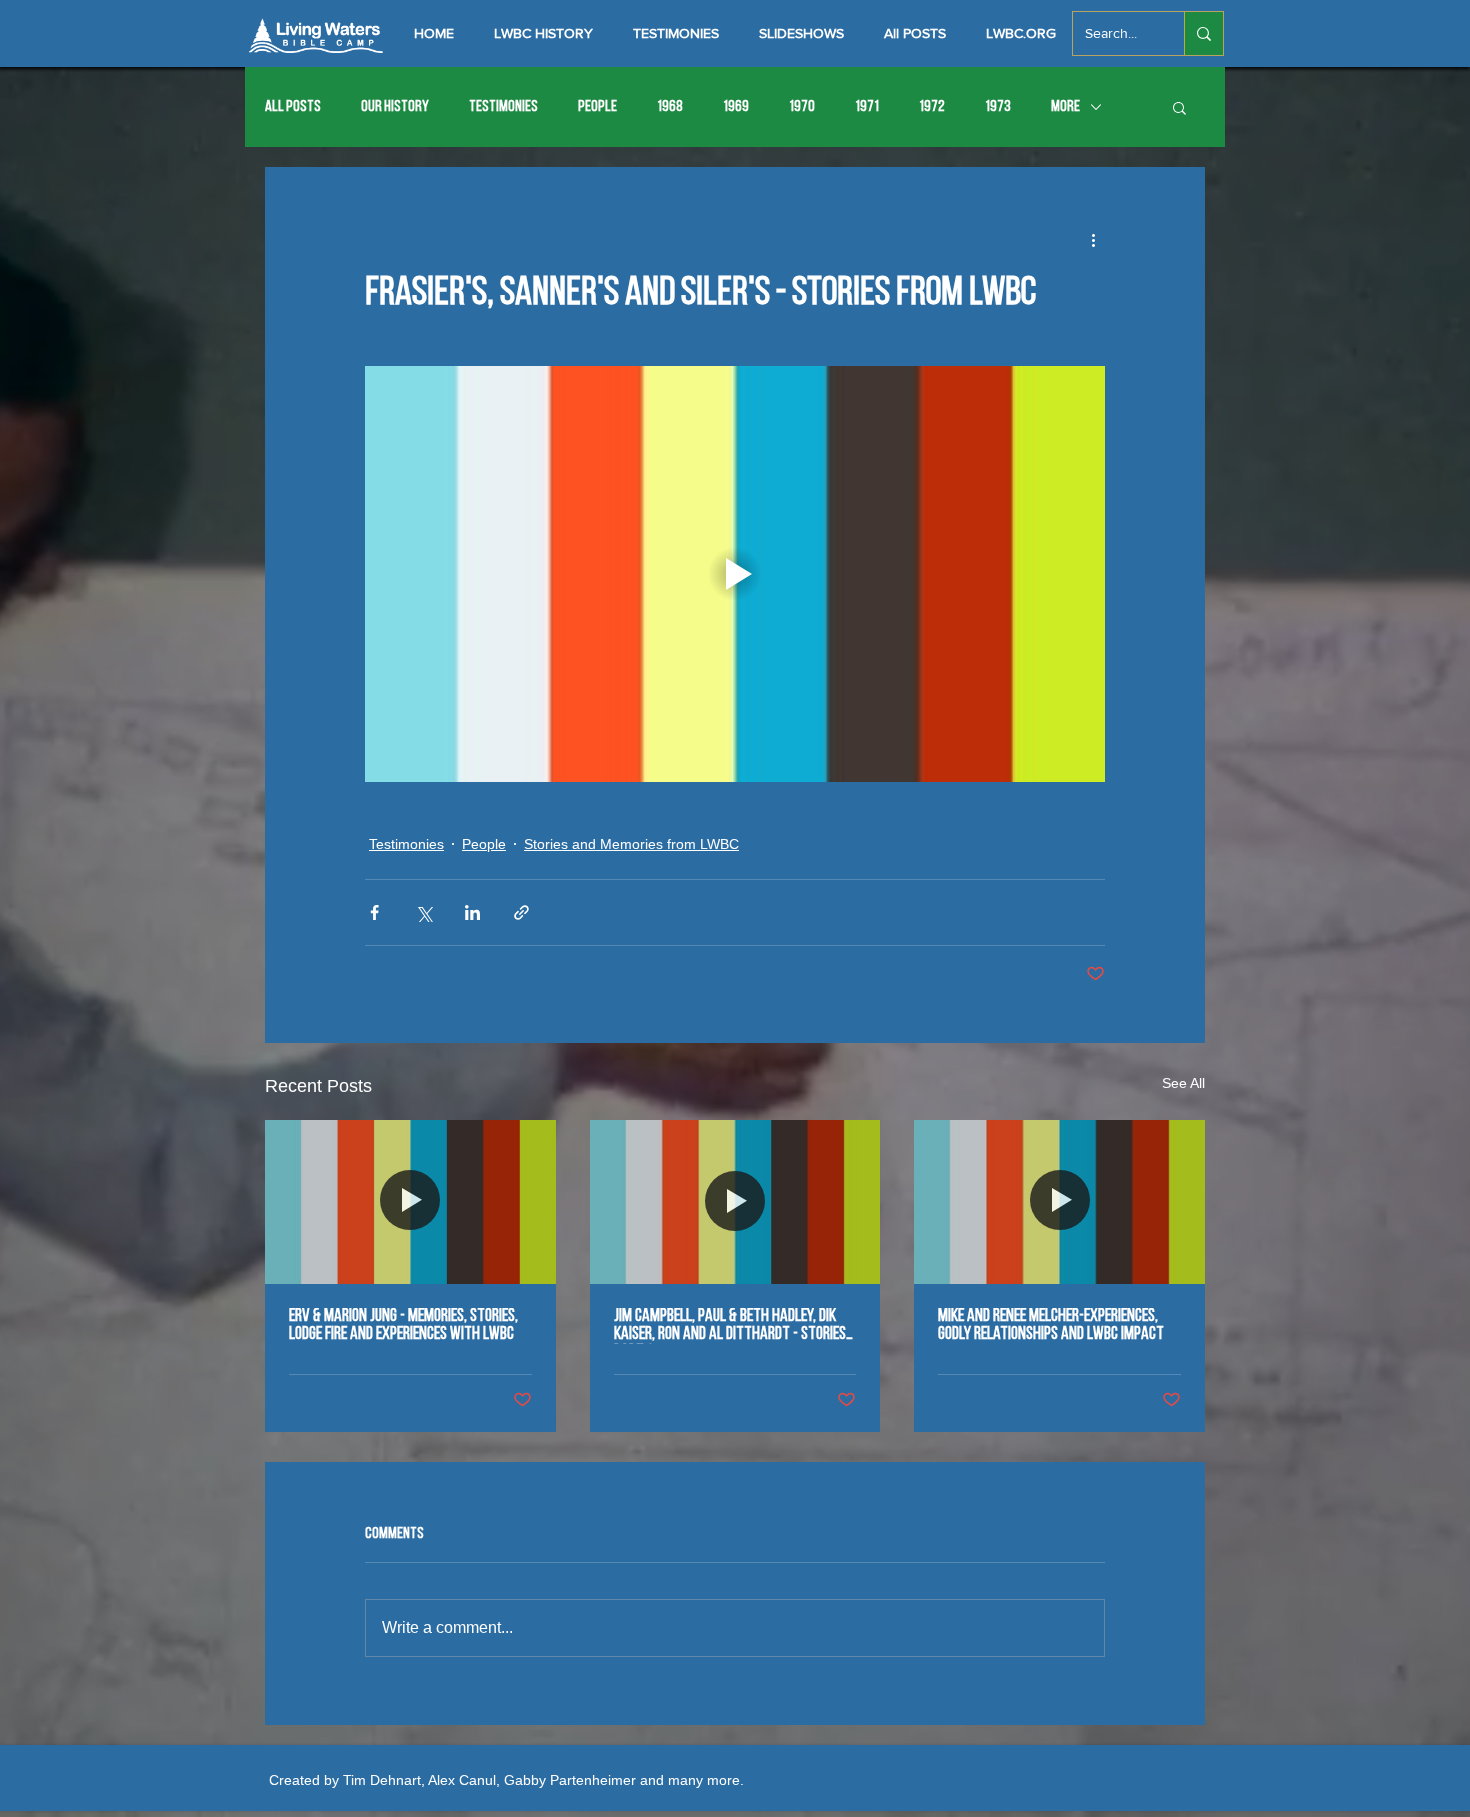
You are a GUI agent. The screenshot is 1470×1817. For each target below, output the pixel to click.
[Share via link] (521, 912)
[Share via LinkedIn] (472, 912)
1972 (932, 107)
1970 (802, 107)
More (1065, 107)
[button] (1179, 107)
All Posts (293, 107)
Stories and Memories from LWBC (631, 844)
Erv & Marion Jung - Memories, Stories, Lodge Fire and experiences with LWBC (403, 1326)
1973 (998, 107)
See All (1183, 1083)
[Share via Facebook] (374, 912)
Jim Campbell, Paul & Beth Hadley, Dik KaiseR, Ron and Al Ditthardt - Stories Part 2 (730, 1326)
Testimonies (503, 107)
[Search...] (1203, 33)
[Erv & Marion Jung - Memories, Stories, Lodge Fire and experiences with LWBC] (410, 1201)
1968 (670, 107)
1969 (736, 107)
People (597, 107)
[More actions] (1093, 239)
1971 (867, 107)
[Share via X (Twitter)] (423, 912)
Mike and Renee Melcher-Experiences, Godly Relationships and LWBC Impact (1051, 1326)
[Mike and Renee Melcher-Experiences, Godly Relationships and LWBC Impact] (1059, 1201)
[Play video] (735, 574)
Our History (395, 107)
